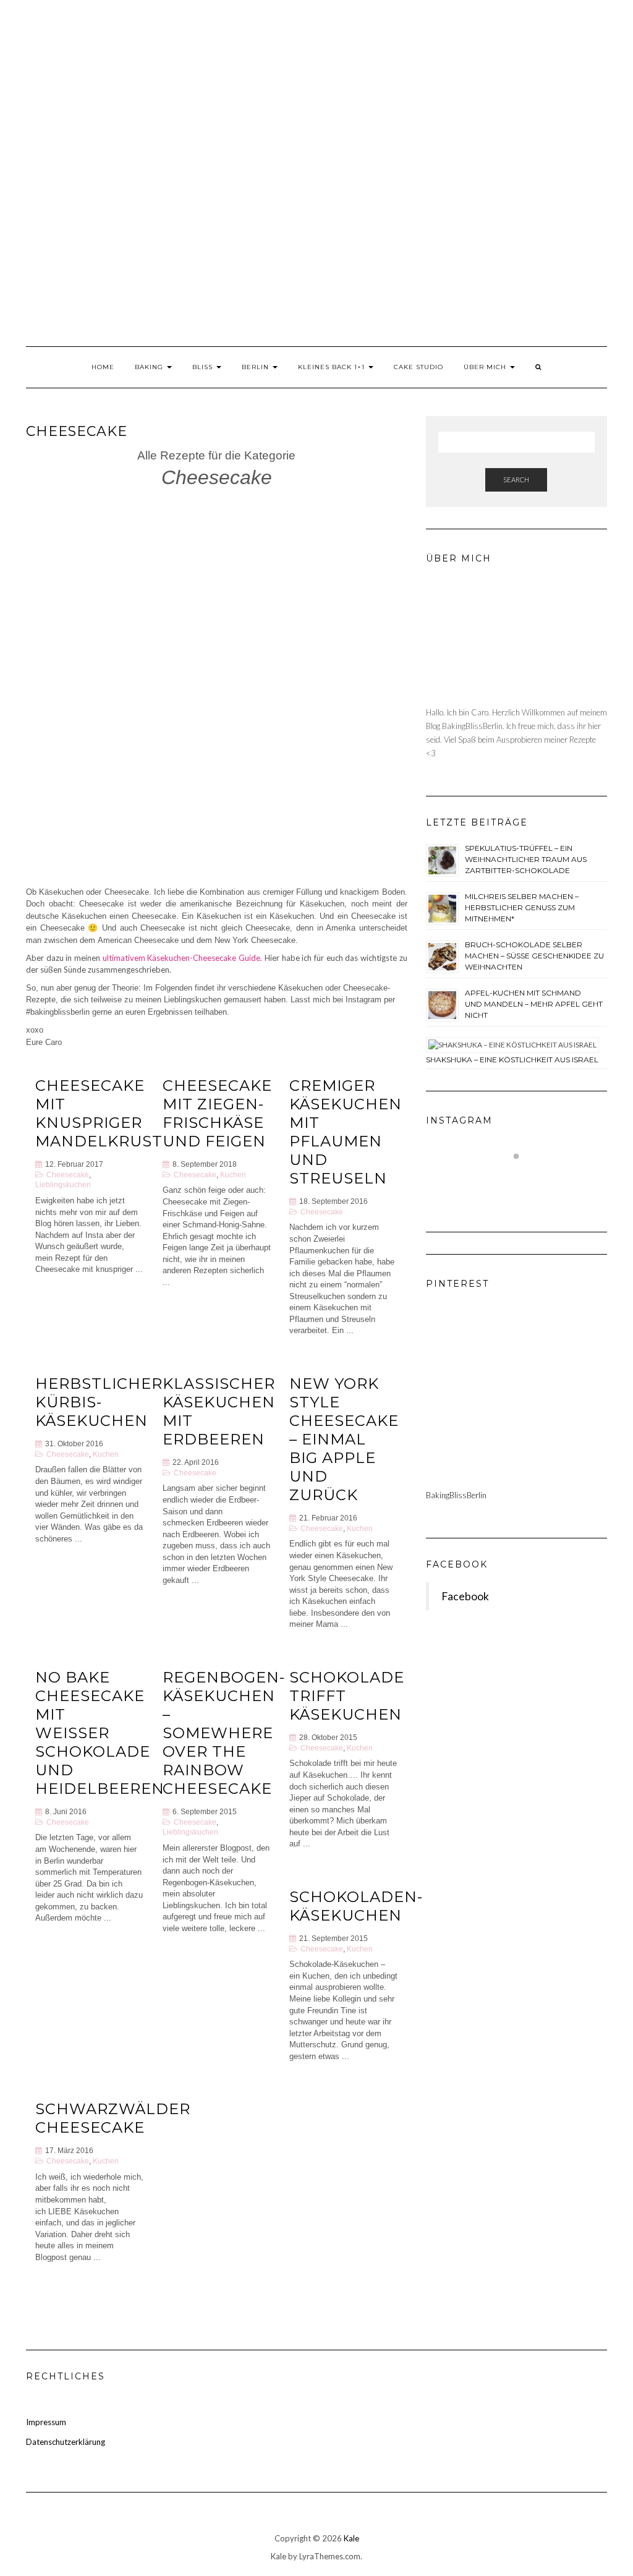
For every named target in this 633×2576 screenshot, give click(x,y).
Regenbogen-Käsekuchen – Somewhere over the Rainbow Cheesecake (224, 1733)
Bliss (204, 367)
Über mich (486, 367)
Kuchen (233, 1175)
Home (103, 367)
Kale (351, 2538)
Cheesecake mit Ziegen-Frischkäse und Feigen (217, 1113)
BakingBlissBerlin (456, 1495)
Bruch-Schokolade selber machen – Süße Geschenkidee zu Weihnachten (534, 956)
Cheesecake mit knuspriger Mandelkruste (104, 1113)
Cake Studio (418, 367)
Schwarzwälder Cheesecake (113, 2118)
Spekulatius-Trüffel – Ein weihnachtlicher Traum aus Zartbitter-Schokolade (526, 859)
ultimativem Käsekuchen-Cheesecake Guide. (182, 958)
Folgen (524, 1179)
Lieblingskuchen (63, 1184)
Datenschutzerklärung (66, 2442)
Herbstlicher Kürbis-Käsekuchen (99, 1402)
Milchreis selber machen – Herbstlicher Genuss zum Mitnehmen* (522, 907)
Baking (150, 367)
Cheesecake (68, 1175)
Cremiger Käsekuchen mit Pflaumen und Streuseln (346, 1132)
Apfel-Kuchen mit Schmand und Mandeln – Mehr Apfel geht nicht (534, 1004)
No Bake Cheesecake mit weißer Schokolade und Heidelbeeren (100, 1733)
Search (516, 480)
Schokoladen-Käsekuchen (356, 1906)
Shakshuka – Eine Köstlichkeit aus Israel (512, 1060)
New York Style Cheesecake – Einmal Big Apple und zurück (344, 1439)
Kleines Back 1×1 (333, 367)
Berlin (257, 367)
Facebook (457, 1564)
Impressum (46, 2422)
